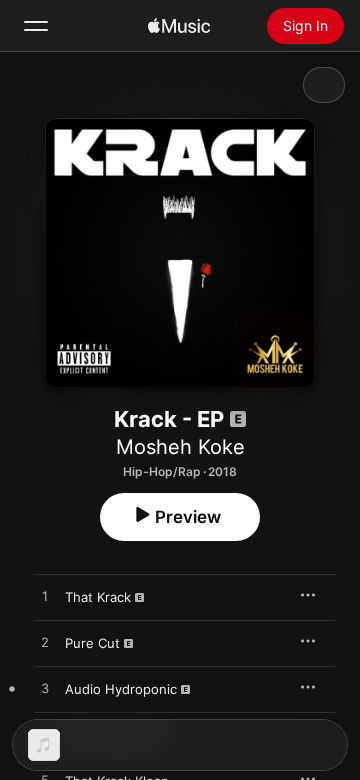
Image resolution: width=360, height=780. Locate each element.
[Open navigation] (36, 26)
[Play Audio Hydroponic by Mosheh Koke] (45, 689)
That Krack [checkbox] (98, 597)
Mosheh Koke (180, 447)
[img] (179, 26)
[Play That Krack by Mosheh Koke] (45, 597)
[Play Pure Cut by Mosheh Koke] (45, 643)
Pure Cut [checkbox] (92, 643)
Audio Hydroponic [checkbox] (121, 689)
